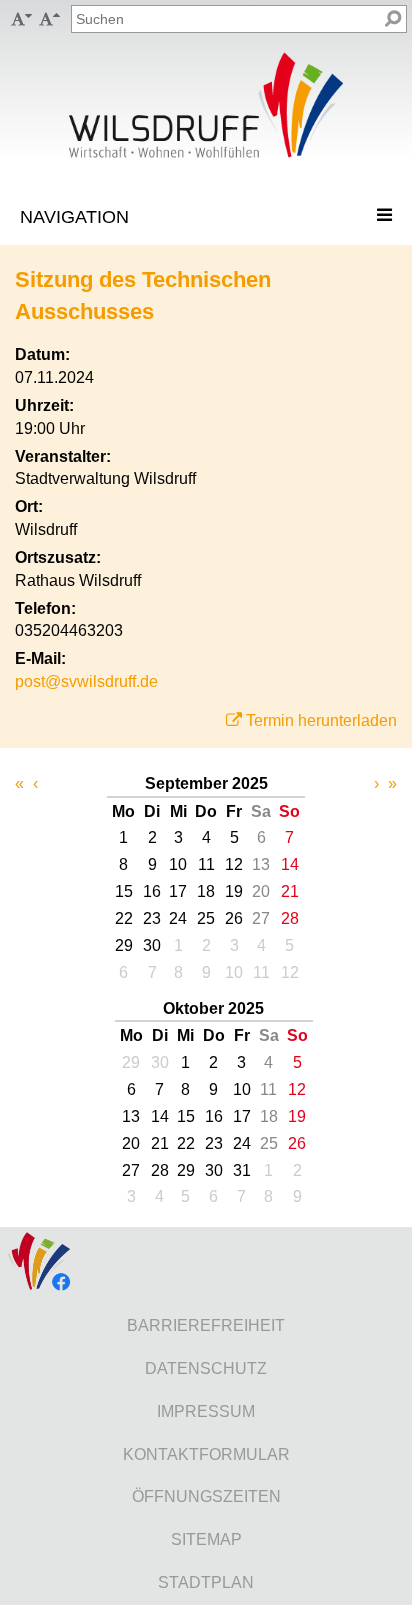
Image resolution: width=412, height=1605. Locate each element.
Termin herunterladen (321, 720)
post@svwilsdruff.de (86, 681)
